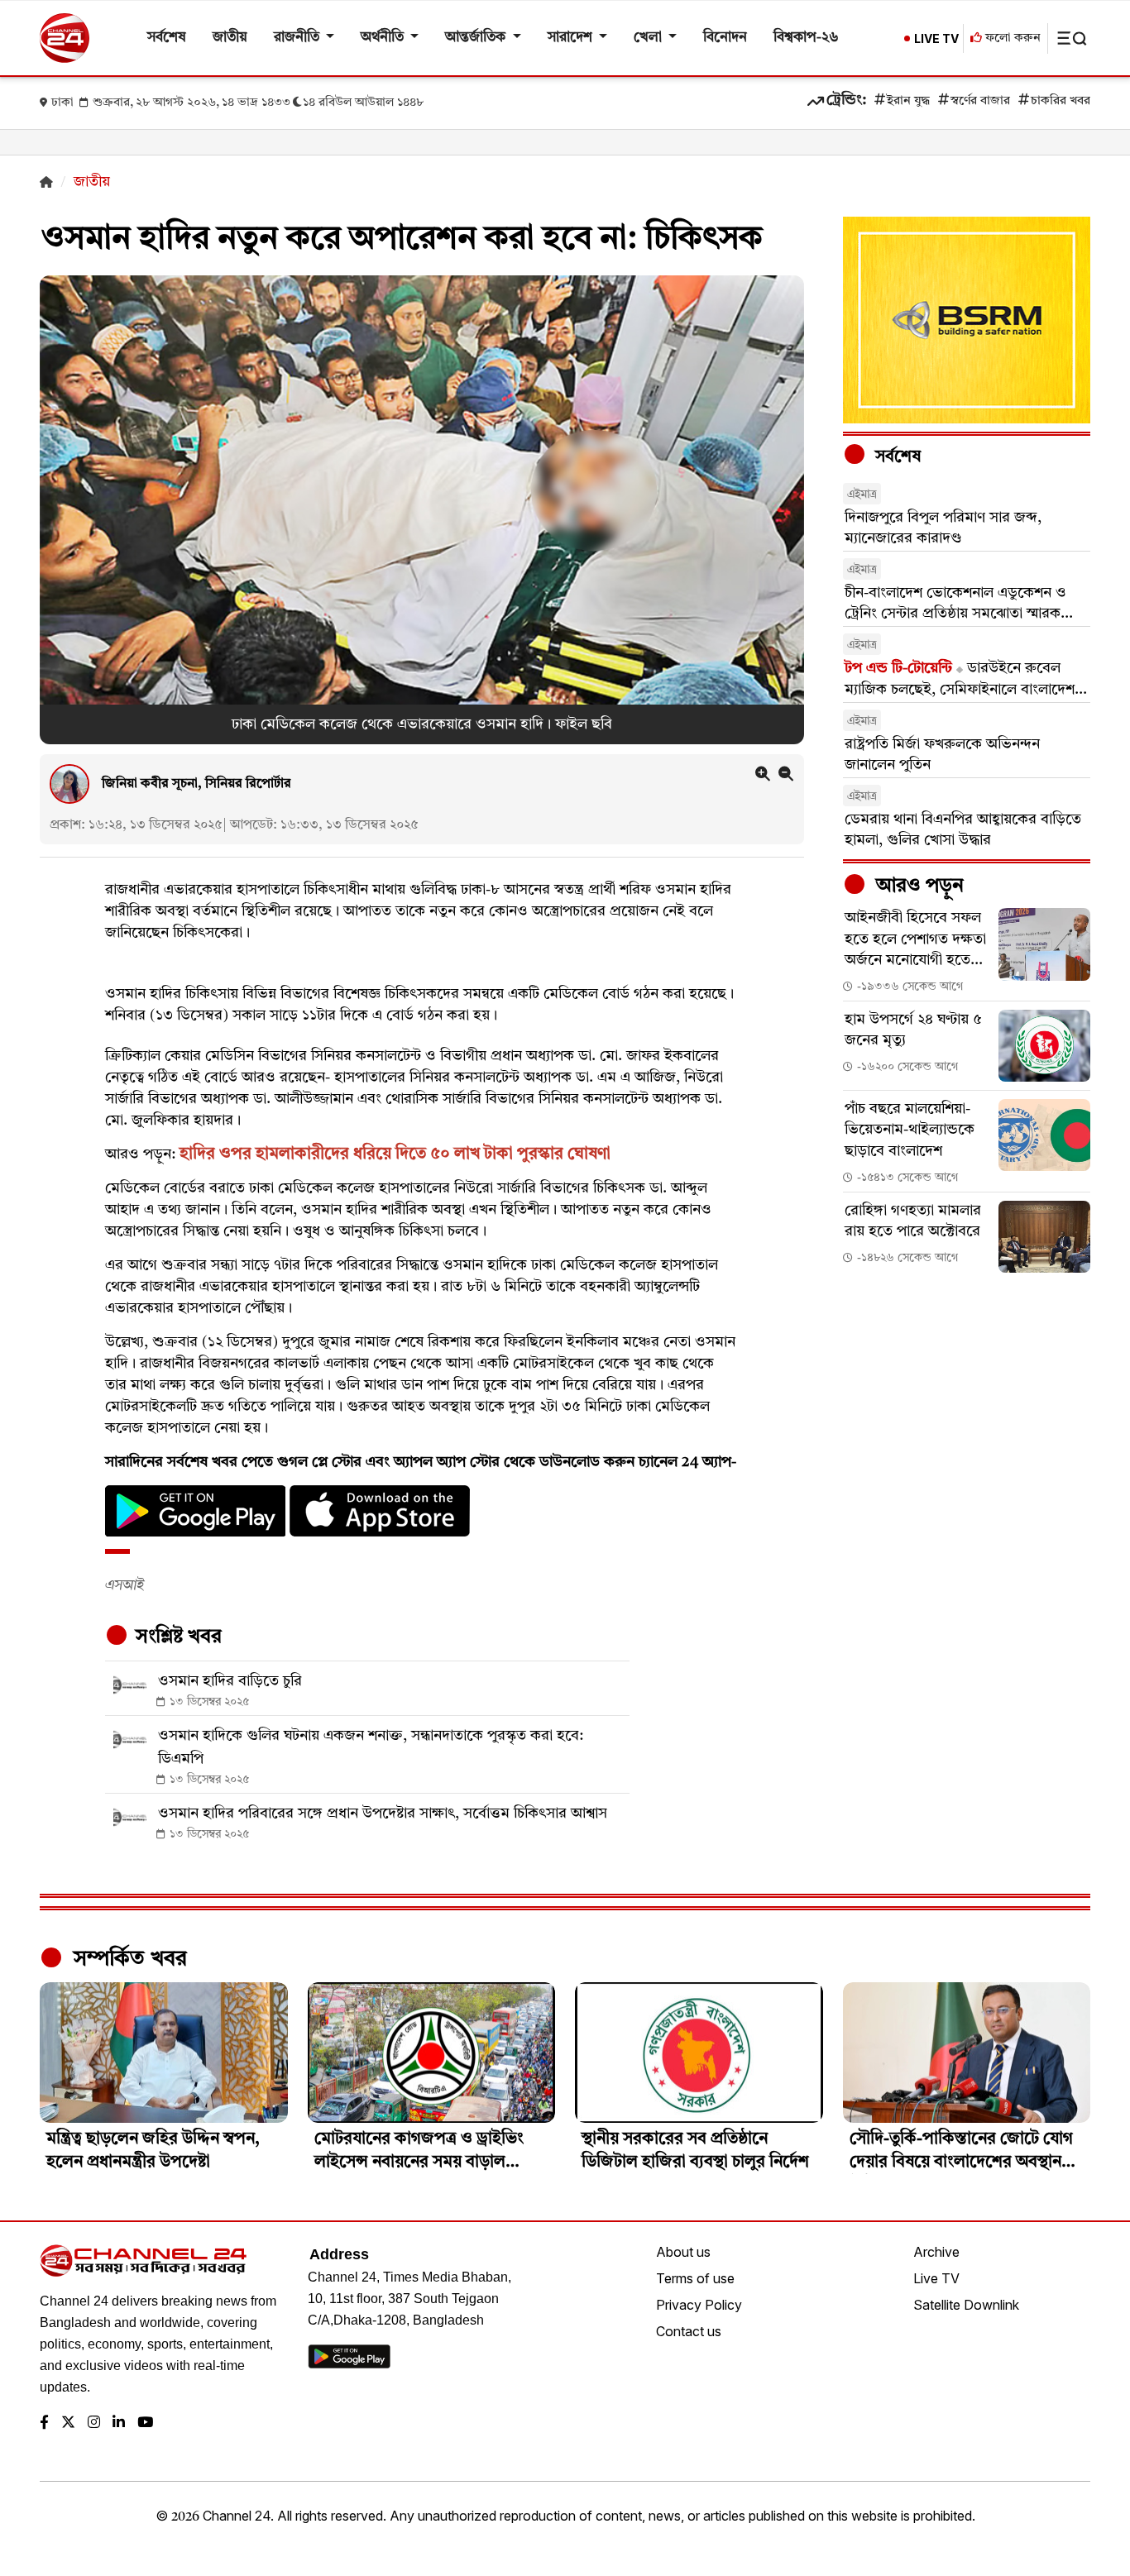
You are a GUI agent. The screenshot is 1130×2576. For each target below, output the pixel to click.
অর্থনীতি (384, 38)
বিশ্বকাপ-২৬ (806, 38)
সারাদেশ (572, 38)
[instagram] (94, 2423)
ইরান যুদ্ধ (908, 101)
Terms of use (695, 2278)
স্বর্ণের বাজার (980, 101)
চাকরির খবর (1061, 101)
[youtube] (145, 2423)
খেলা (649, 38)
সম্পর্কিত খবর (127, 1959)
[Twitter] (68, 2423)
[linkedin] (119, 2423)
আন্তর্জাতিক (477, 38)
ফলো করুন (1011, 38)
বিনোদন (725, 38)
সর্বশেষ (167, 38)
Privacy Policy (699, 2305)
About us (683, 2252)
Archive (936, 2252)
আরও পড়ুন (917, 887)
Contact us (689, 2331)
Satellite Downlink (966, 2305)
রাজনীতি (298, 38)
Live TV (936, 2278)
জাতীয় (230, 38)
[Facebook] (44, 2423)
